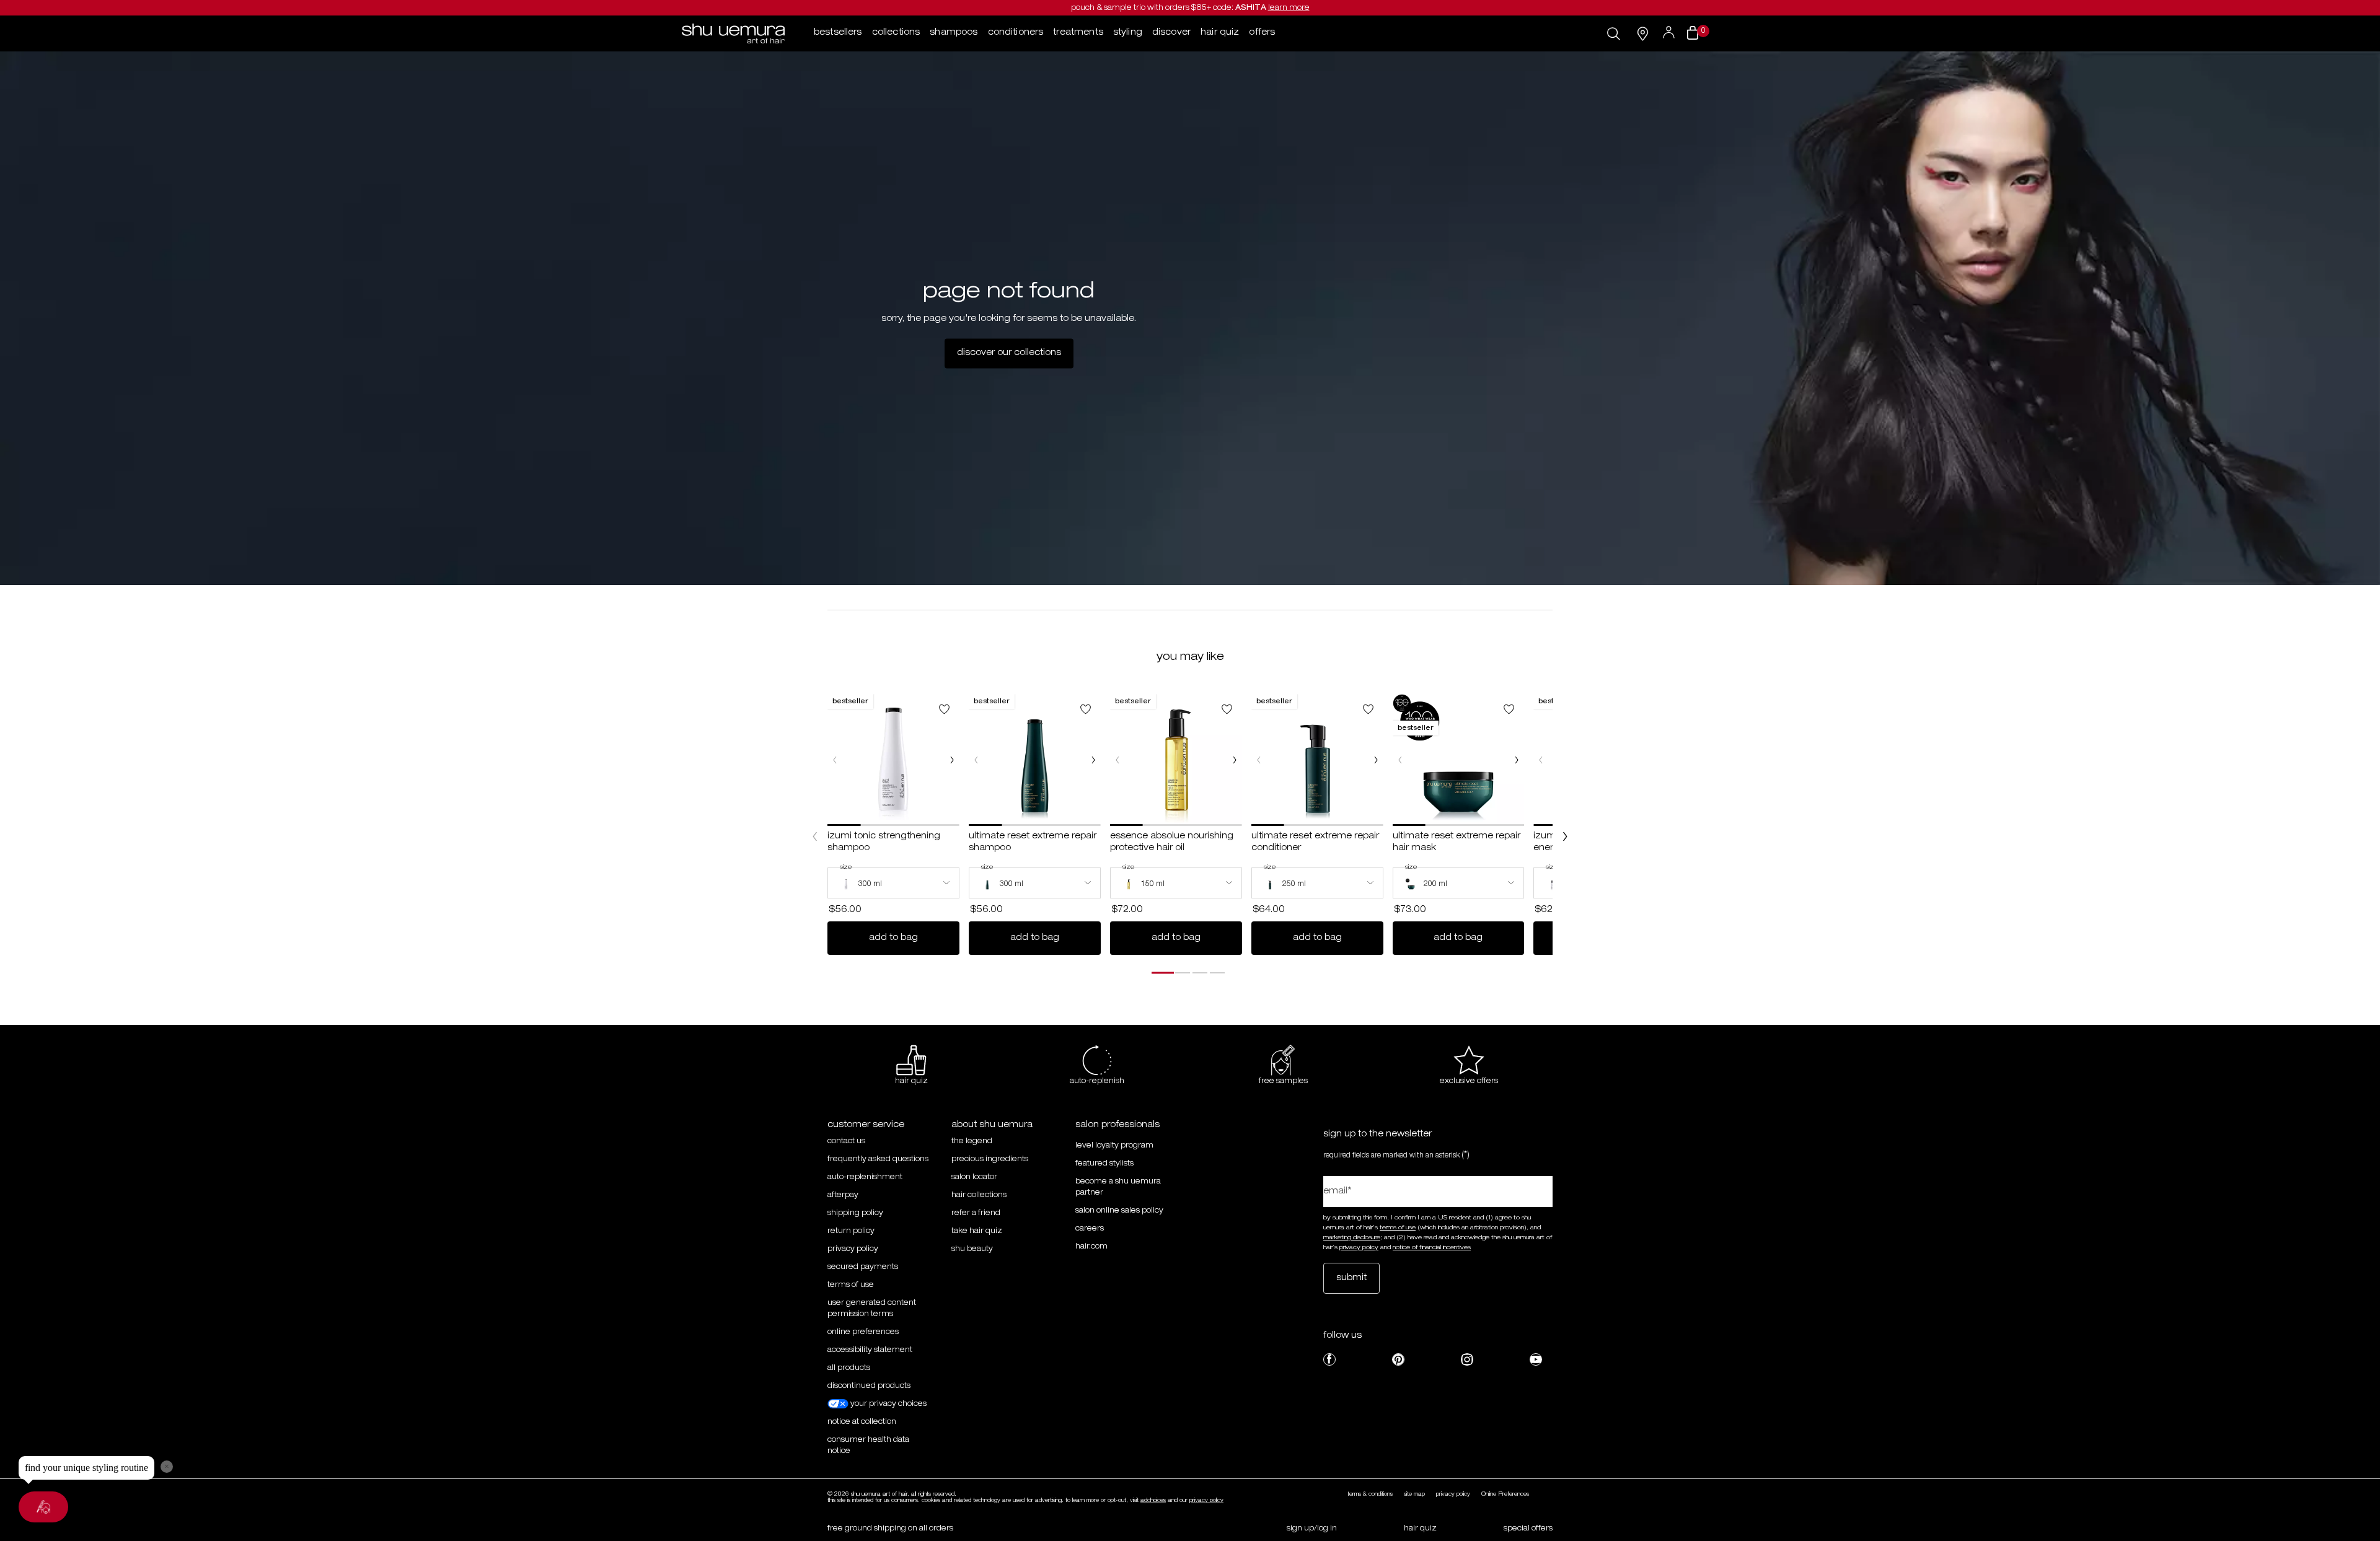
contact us (846, 1141)
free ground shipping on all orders (890, 1529)
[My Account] (1670, 33)
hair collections (979, 1195)
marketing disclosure (1352, 1238)
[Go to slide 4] (1217, 973)
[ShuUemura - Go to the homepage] (733, 33)
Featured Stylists (1104, 1164)
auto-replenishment (865, 1177)
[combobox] (893, 883)
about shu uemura (992, 1125)
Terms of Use (851, 1285)
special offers (1528, 1529)
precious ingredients (990, 1159)
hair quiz (1420, 1529)
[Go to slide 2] (1183, 973)
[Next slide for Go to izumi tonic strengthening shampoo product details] (952, 760)
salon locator (974, 1177)
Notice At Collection (862, 1422)
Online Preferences (863, 1332)
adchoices (1153, 1501)
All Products (849, 1368)
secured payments (863, 1267)
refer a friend (976, 1213)
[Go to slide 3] (1200, 973)
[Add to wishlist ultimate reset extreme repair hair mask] (1509, 709)
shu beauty (972, 1249)
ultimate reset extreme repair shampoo (1033, 843)
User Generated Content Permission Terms (872, 1309)
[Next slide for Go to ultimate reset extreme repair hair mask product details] (1517, 760)
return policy (851, 1231)
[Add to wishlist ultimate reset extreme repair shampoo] (1086, 709)
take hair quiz (977, 1231)
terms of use (1398, 1228)
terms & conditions (1370, 1495)
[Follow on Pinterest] (1398, 1359)
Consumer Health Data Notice (868, 1446)
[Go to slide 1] (1163, 973)
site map (1414, 1495)
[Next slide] (1565, 836)
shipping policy (855, 1213)
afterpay (843, 1195)
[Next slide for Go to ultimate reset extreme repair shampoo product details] (1093, 760)
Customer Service (866, 1125)
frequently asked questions (878, 1159)
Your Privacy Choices (888, 1404)
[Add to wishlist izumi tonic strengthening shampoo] (944, 709)
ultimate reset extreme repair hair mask (1457, 843)
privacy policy (853, 1249)
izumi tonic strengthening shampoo (884, 843)
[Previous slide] (815, 836)
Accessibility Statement (870, 1350)
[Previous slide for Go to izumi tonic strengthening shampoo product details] (835, 760)
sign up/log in (1312, 1529)
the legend (972, 1141)
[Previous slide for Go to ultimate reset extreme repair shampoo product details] (976, 760)
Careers (1090, 1229)
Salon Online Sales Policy (1119, 1211)
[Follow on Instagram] (1467, 1359)
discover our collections (1009, 353)
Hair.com (1091, 1247)
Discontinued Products (869, 1386)
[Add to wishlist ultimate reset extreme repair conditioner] (1368, 709)
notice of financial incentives (1432, 1248)
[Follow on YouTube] (1536, 1359)
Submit (1351, 1278)
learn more (1289, 8)
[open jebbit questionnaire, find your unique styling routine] (43, 1507)
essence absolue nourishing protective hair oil (1172, 843)
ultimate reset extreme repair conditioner (1315, 843)
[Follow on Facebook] (1329, 1359)
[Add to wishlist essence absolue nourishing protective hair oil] (1227, 709)
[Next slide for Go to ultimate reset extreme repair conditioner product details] (1376, 760)
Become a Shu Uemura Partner (1118, 1187)
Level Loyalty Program (1114, 1146)
